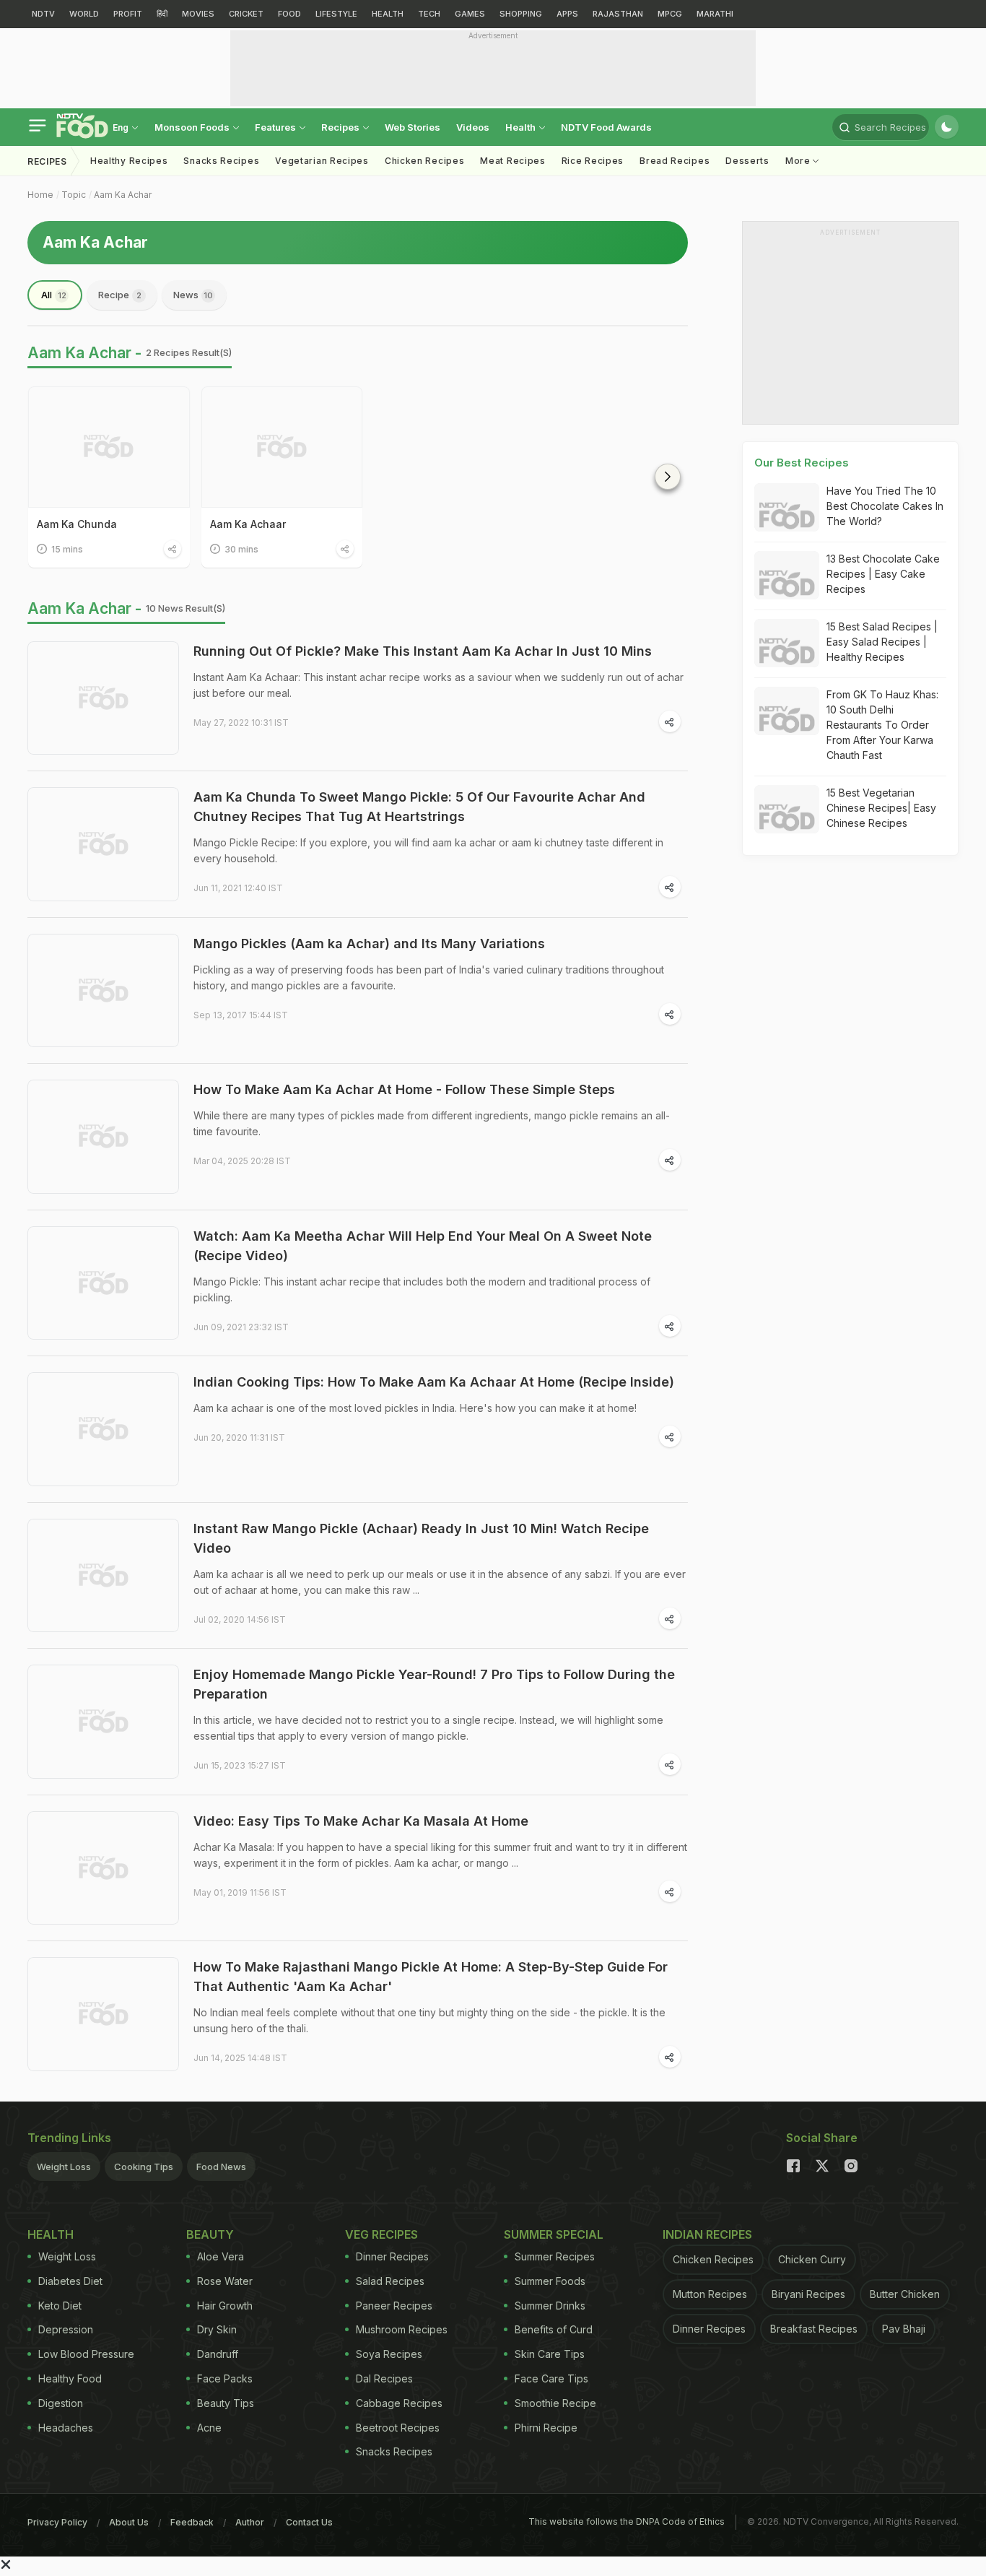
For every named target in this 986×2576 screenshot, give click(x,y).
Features (276, 127)
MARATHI (715, 14)
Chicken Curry (812, 2259)
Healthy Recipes (129, 161)
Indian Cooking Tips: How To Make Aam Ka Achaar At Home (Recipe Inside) (434, 1382)
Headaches (66, 2428)
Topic (74, 195)
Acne (209, 2428)
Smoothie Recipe (555, 2403)
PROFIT (128, 14)
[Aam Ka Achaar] (282, 447)
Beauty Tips (226, 2403)
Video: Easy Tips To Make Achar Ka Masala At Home (361, 1821)
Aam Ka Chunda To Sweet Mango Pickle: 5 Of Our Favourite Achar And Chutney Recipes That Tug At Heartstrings (419, 807)
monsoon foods (193, 127)
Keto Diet (60, 2306)
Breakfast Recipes (814, 2329)
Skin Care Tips (550, 2354)
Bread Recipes (675, 161)
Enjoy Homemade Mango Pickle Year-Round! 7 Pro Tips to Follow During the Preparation (434, 1684)
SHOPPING (521, 14)
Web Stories (413, 127)
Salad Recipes (390, 2281)
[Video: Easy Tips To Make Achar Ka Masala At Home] (103, 1868)
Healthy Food (70, 2378)
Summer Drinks (550, 2306)
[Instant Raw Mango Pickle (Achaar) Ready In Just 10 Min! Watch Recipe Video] (103, 1576)
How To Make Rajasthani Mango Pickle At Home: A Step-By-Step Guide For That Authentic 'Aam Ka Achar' (431, 1977)
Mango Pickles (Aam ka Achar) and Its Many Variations (369, 944)
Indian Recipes (707, 2234)
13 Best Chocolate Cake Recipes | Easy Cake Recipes (883, 574)
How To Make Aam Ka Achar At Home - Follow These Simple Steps (404, 1089)
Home (40, 195)
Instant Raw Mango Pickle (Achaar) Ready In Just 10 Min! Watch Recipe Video (421, 1538)
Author (250, 2522)
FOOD (289, 14)
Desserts (747, 161)
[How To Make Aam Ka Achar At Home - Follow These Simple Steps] (103, 1137)
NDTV (43, 14)
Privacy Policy (57, 2522)
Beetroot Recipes (398, 2428)
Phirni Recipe (546, 2428)
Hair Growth (225, 2306)
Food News (221, 2167)
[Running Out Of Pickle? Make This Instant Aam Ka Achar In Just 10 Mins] (103, 698)
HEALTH (388, 14)
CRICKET (246, 14)
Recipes (341, 127)
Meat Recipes (512, 161)
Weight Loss (64, 2167)
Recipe (120, 295)
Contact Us (309, 2522)
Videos (473, 127)
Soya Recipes (389, 2354)
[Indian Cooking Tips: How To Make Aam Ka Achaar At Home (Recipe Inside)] (103, 1429)
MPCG (670, 14)
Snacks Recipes (221, 161)
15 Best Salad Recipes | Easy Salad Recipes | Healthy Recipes (882, 642)
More (799, 161)
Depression (66, 2329)
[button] (668, 477)
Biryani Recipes (808, 2294)
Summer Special (554, 2234)
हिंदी (162, 14)
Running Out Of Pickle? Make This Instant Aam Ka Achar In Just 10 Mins (423, 651)
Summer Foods (550, 2281)
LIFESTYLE (336, 14)
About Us (129, 2522)
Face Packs (225, 2378)
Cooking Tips (144, 2167)
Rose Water (225, 2281)
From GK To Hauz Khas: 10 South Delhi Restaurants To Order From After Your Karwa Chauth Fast (882, 725)
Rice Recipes (593, 161)
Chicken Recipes (425, 161)
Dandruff (218, 2354)
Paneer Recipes (394, 2306)
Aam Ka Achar (123, 195)
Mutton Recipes (710, 2294)
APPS (567, 14)
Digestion (61, 2403)
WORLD (84, 14)
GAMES (470, 14)
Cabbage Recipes (399, 2403)
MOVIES (198, 14)
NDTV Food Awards (606, 127)
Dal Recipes (384, 2378)
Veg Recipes (381, 2234)
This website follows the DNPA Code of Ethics (627, 2521)
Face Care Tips (551, 2378)
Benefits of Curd (554, 2329)
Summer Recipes (555, 2256)
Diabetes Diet (70, 2281)
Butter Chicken (905, 2294)
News (193, 295)
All (54, 295)
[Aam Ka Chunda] (109, 447)
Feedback (192, 2522)
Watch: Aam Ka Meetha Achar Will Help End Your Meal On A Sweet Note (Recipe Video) (423, 1246)
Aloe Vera (221, 2256)
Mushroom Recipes (402, 2329)
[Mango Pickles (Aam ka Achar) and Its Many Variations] (103, 991)
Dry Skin (217, 2329)
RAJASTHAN (618, 14)
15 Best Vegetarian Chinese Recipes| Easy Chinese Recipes (881, 808)
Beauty (210, 2234)
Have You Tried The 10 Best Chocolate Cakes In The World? (885, 506)
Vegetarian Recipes (322, 161)
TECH (429, 14)
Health (522, 127)
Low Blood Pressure (86, 2354)
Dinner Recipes (392, 2256)
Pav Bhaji (904, 2329)
